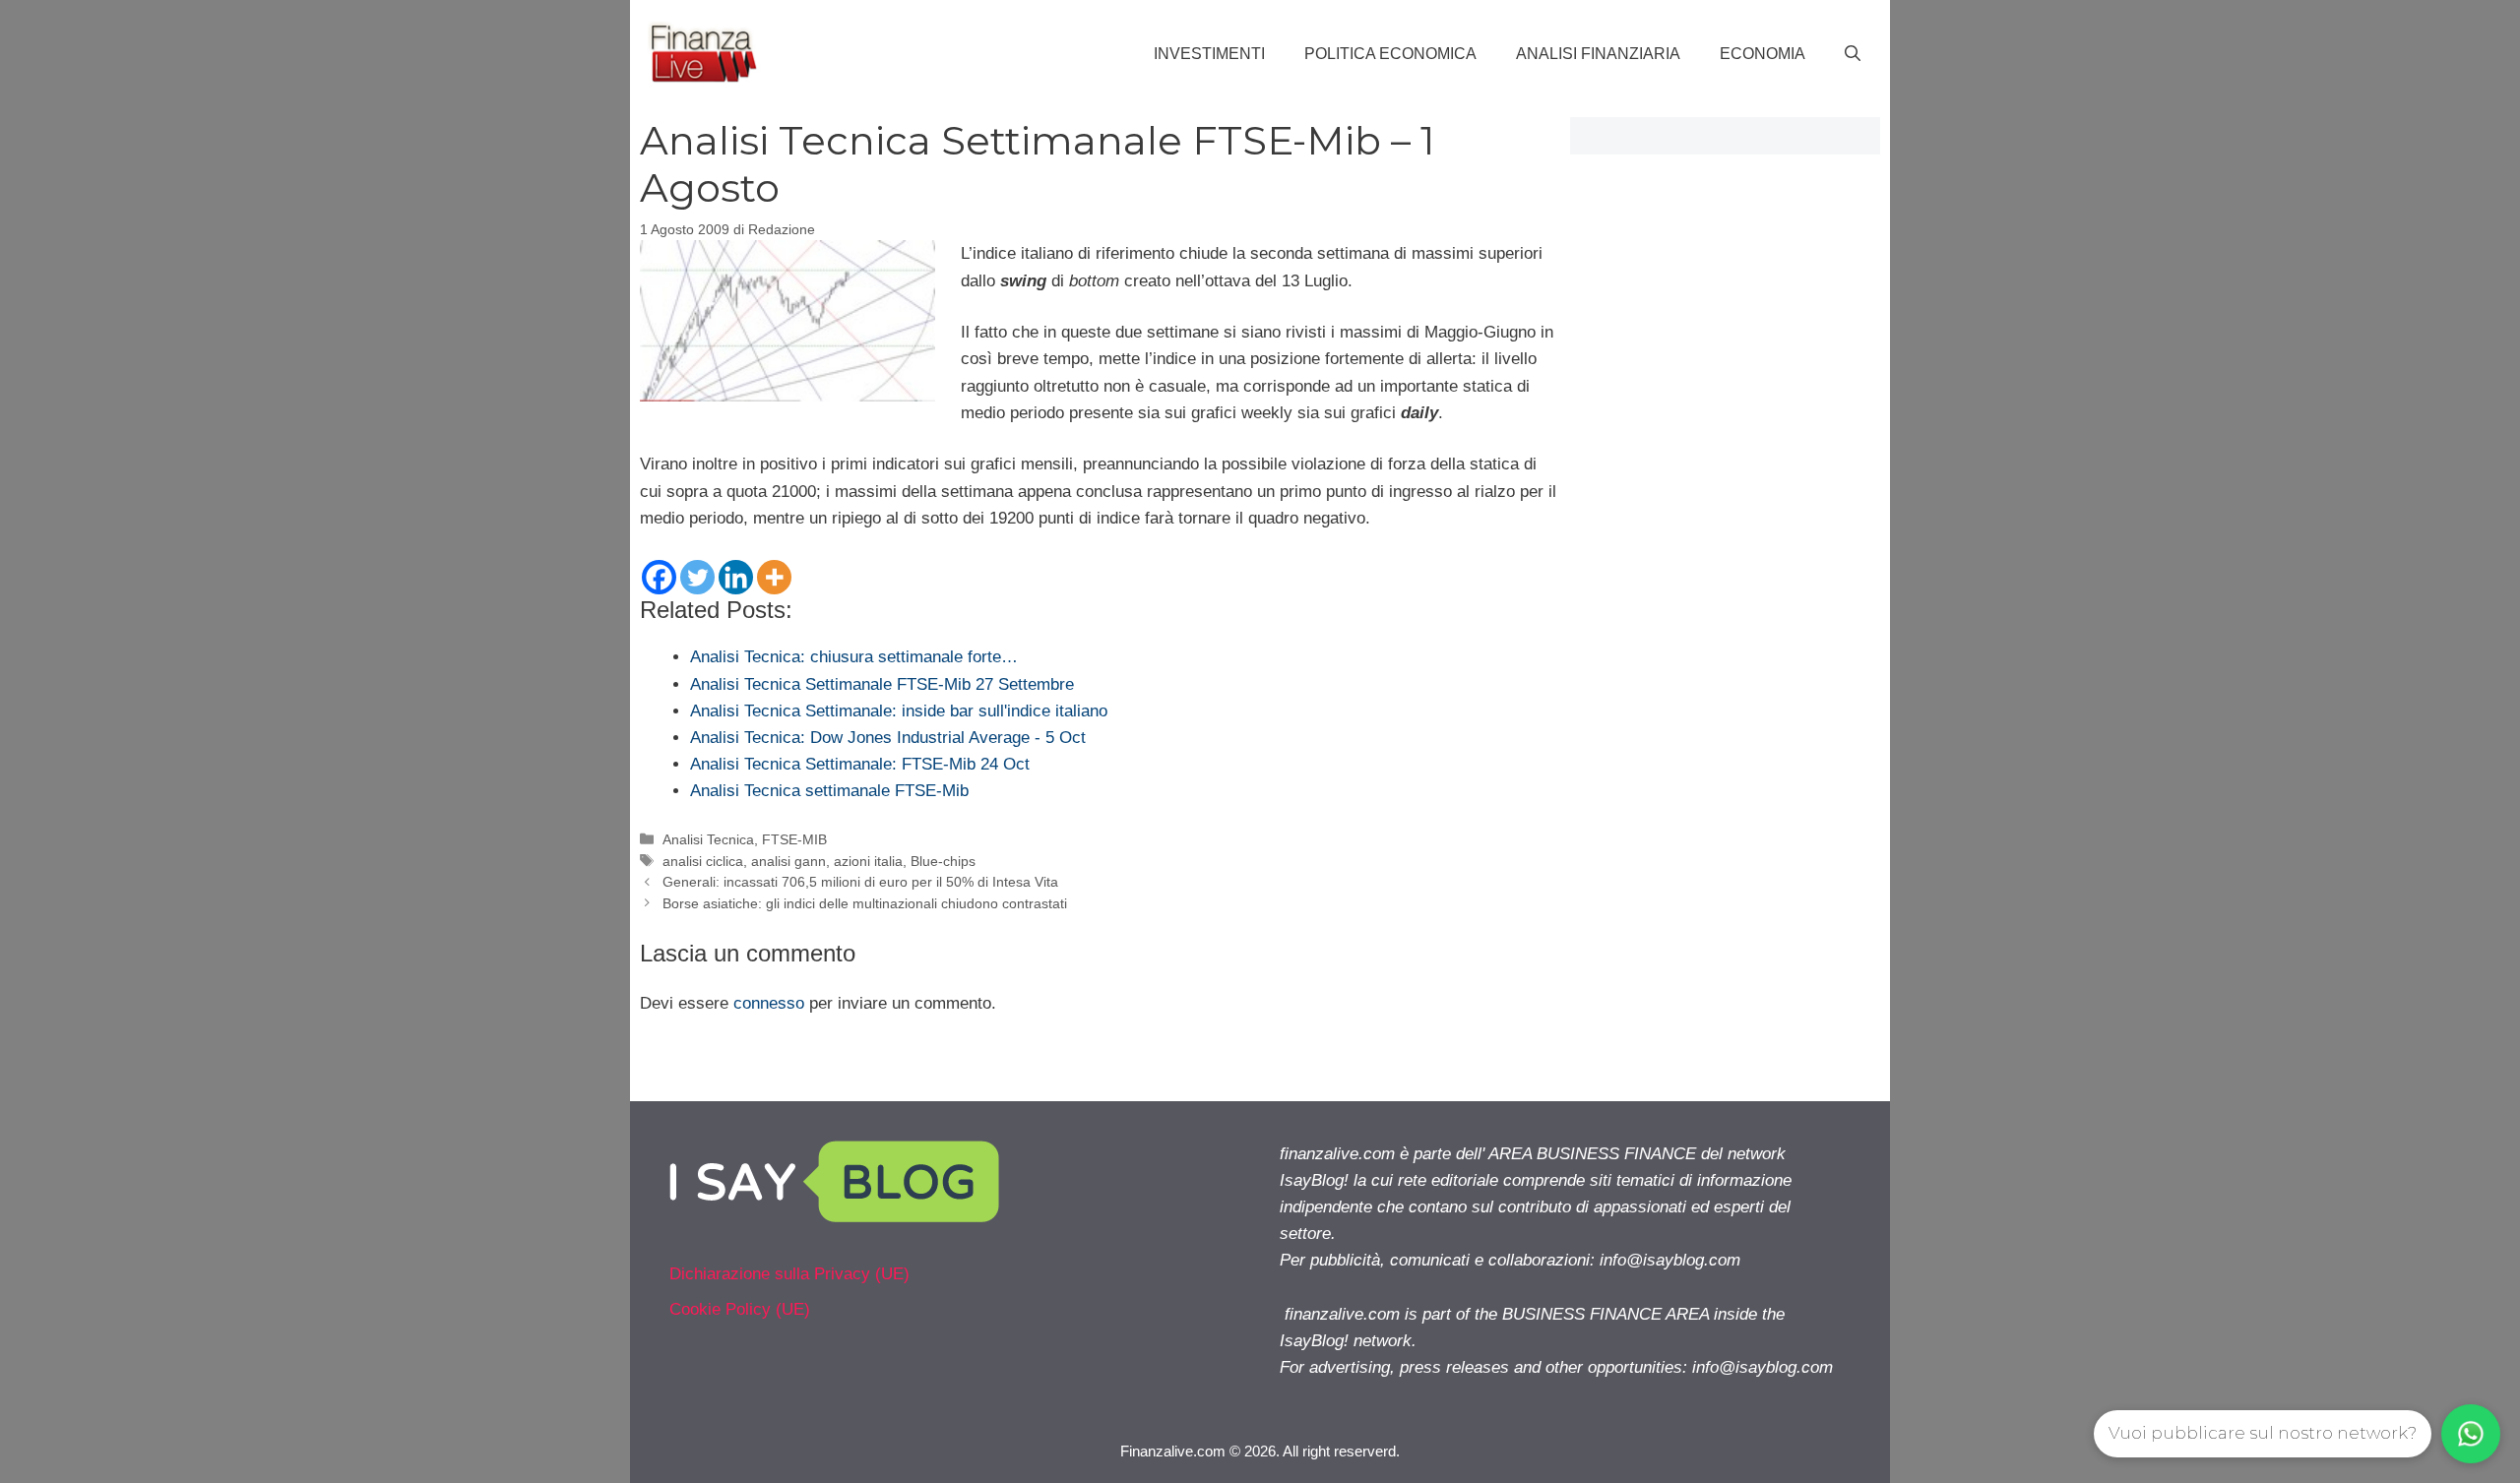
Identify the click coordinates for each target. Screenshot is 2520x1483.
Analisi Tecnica (708, 839)
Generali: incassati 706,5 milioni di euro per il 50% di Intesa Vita (860, 882)
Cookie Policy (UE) (740, 1309)
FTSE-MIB (794, 839)
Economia (1763, 54)
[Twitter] (697, 577)
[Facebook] (659, 577)
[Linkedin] (736, 577)
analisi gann (788, 861)
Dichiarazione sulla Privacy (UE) (789, 1274)
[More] (774, 577)
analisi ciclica (703, 861)
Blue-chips (943, 861)
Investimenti (1209, 54)
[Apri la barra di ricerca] (1853, 54)
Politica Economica (1390, 54)
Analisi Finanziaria (1598, 54)
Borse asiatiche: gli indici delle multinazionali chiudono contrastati (865, 903)
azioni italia (868, 861)
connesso (769, 1003)
